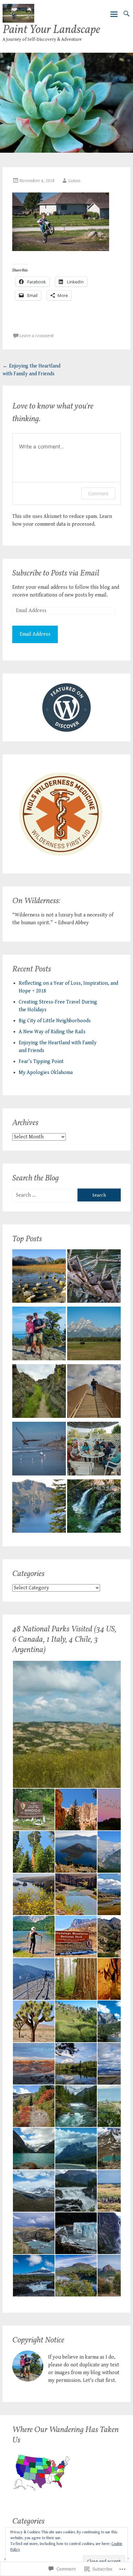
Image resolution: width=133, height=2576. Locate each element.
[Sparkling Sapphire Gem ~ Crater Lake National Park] (39, 1507)
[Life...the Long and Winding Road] (94, 1392)
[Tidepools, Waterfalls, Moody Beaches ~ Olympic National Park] (94, 1507)
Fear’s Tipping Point (41, 1062)
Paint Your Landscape (51, 30)
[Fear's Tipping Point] (39, 1335)
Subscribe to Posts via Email (56, 573)
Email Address (35, 634)
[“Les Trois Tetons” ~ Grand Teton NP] (94, 1335)
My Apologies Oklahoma (46, 1073)
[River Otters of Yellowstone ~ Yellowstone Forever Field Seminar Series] (94, 1277)
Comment (98, 493)
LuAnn (74, 181)
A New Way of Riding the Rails (52, 1032)
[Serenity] (39, 1277)
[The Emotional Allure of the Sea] (39, 1450)
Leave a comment (37, 336)
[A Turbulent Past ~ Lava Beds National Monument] (39, 1392)
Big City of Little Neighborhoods (55, 1021)
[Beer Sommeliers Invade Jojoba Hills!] (94, 1450)
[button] (33, 1809)
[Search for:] (45, 1195)
